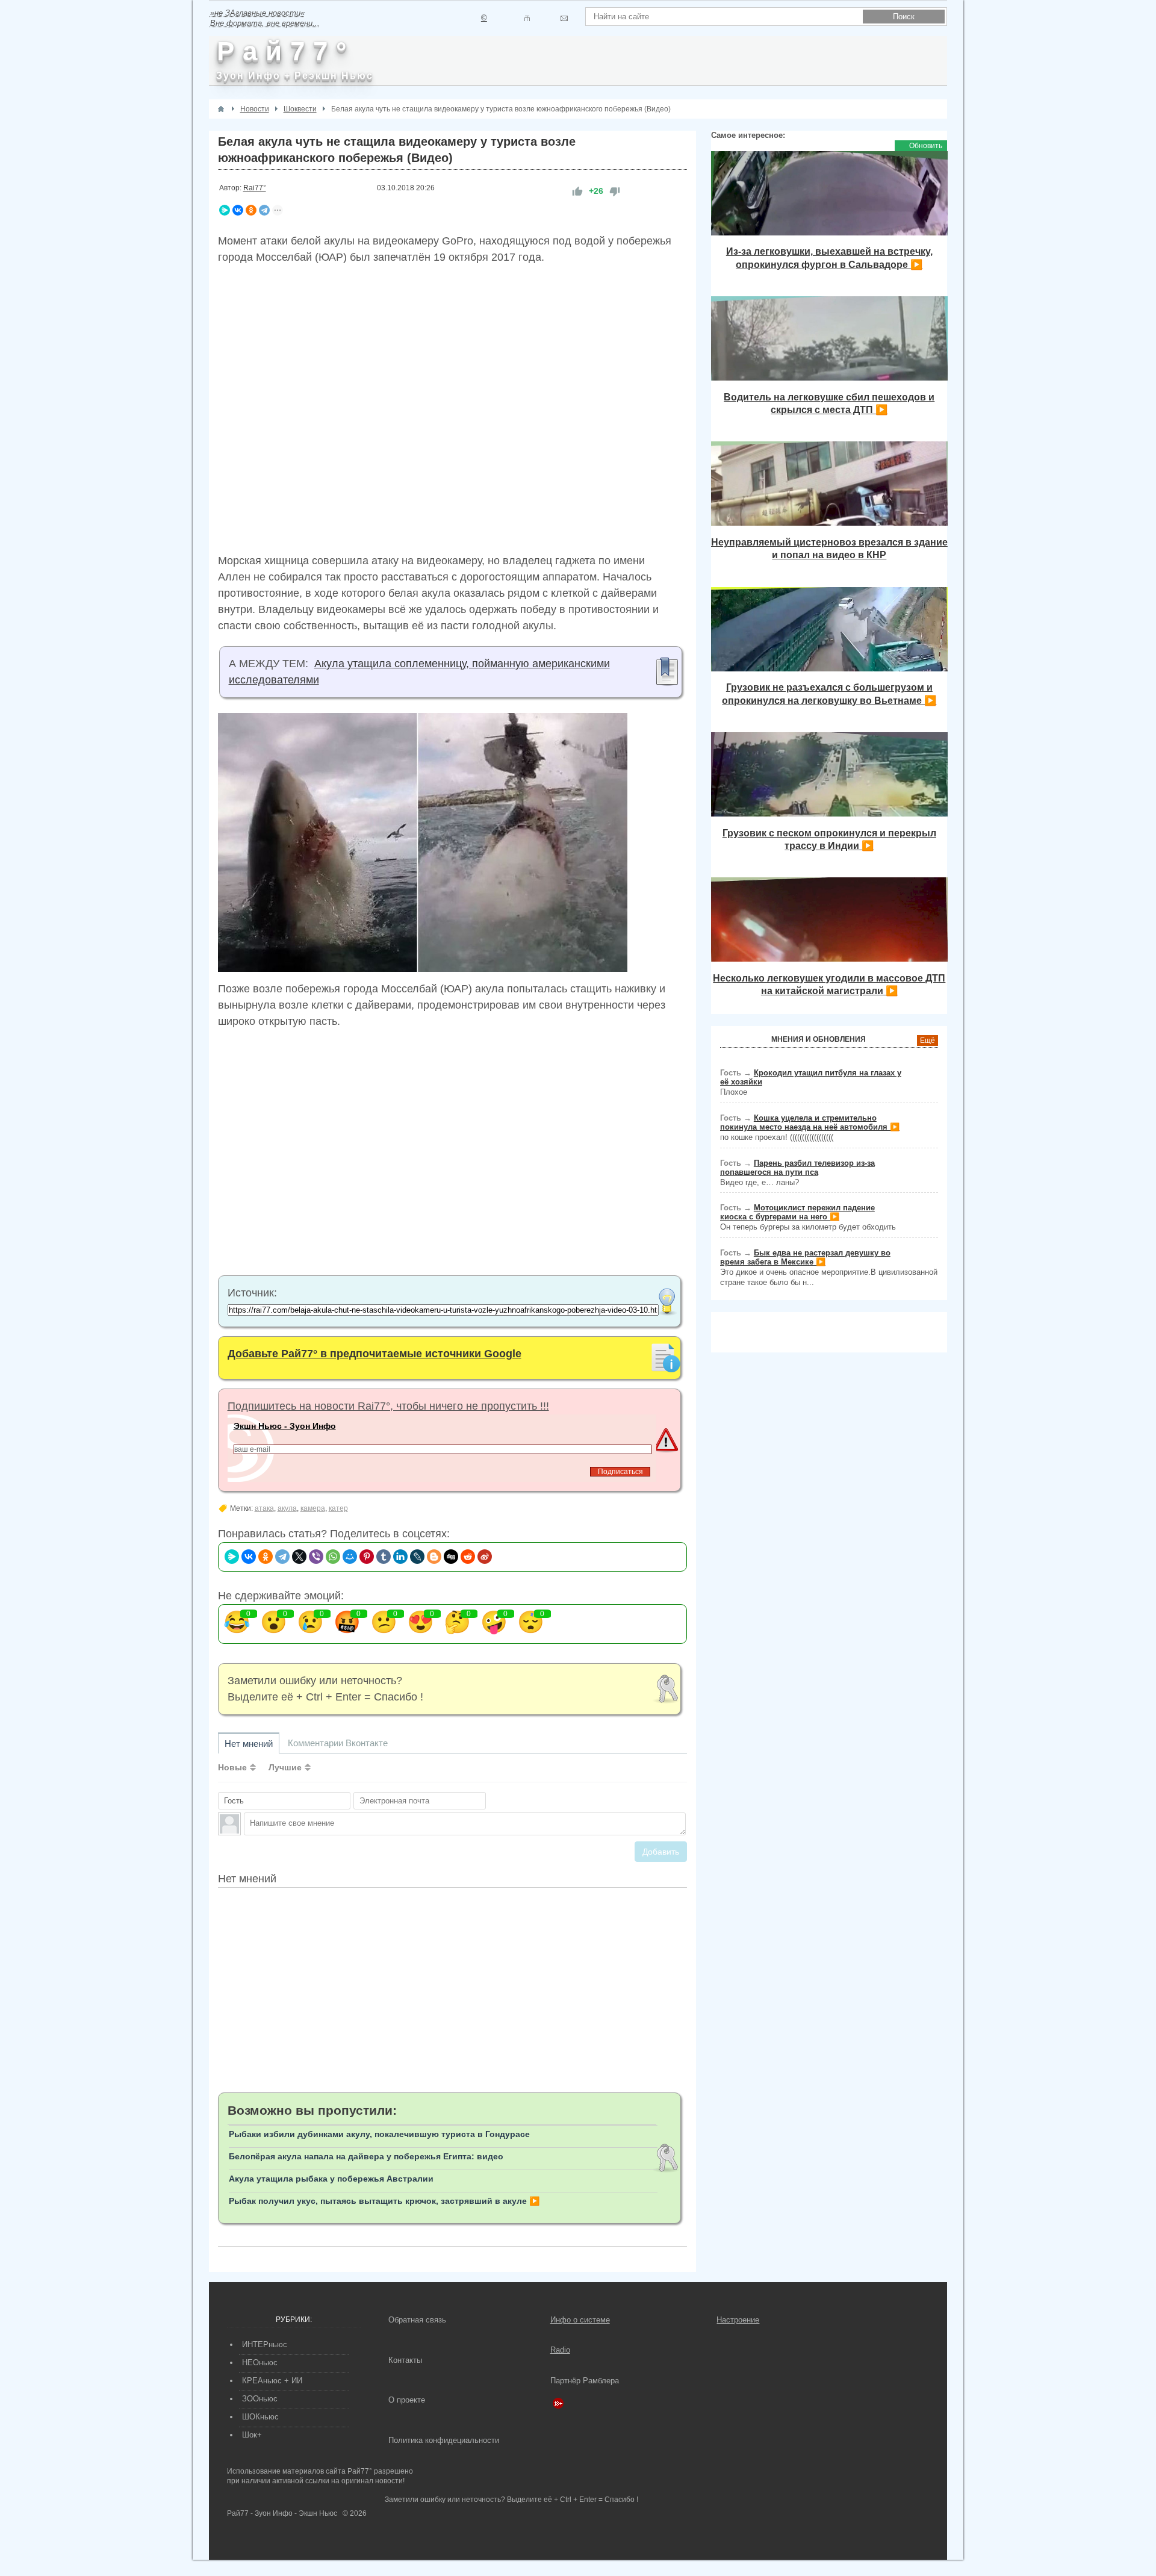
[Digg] (451, 1557)
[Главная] (221, 109)
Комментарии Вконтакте (338, 1743)
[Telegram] (264, 210)
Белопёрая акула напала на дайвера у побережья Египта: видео (366, 2156)
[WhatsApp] (333, 1557)
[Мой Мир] (350, 1557)
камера (313, 1508)
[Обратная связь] (564, 18)
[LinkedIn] (400, 1557)
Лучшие (285, 1767)
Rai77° (255, 188)
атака (264, 1508)
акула (287, 1508)
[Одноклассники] (251, 210)
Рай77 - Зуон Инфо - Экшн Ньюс (282, 2513)
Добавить (661, 1852)
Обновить (926, 146)
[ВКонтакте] (238, 210)
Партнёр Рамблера (585, 2381)
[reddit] (468, 1557)
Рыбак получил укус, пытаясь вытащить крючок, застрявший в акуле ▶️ (384, 2201)
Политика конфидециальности (444, 2440)
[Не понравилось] (615, 191)
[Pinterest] (367, 1557)
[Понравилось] (577, 191)
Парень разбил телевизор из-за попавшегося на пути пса (797, 1168)
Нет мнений (249, 1744)
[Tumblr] (384, 1557)
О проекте (407, 2400)
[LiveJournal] (417, 1557)
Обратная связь (417, 2320)
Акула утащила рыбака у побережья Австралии (331, 2179)
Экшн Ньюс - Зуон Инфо (285, 1426)
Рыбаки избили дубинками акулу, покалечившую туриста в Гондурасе (379, 2134)
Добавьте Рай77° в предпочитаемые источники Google (374, 1354)
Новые (232, 1767)
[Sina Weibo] (485, 1557)
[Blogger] (434, 1557)
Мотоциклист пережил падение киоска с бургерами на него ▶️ (797, 1212)
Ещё (928, 1041)
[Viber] (316, 1557)
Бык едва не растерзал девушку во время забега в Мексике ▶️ (805, 1257)
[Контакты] (527, 18)
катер (338, 1508)
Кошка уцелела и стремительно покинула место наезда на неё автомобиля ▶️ (810, 1122)
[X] (299, 1557)
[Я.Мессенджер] (225, 210)
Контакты (405, 2360)
